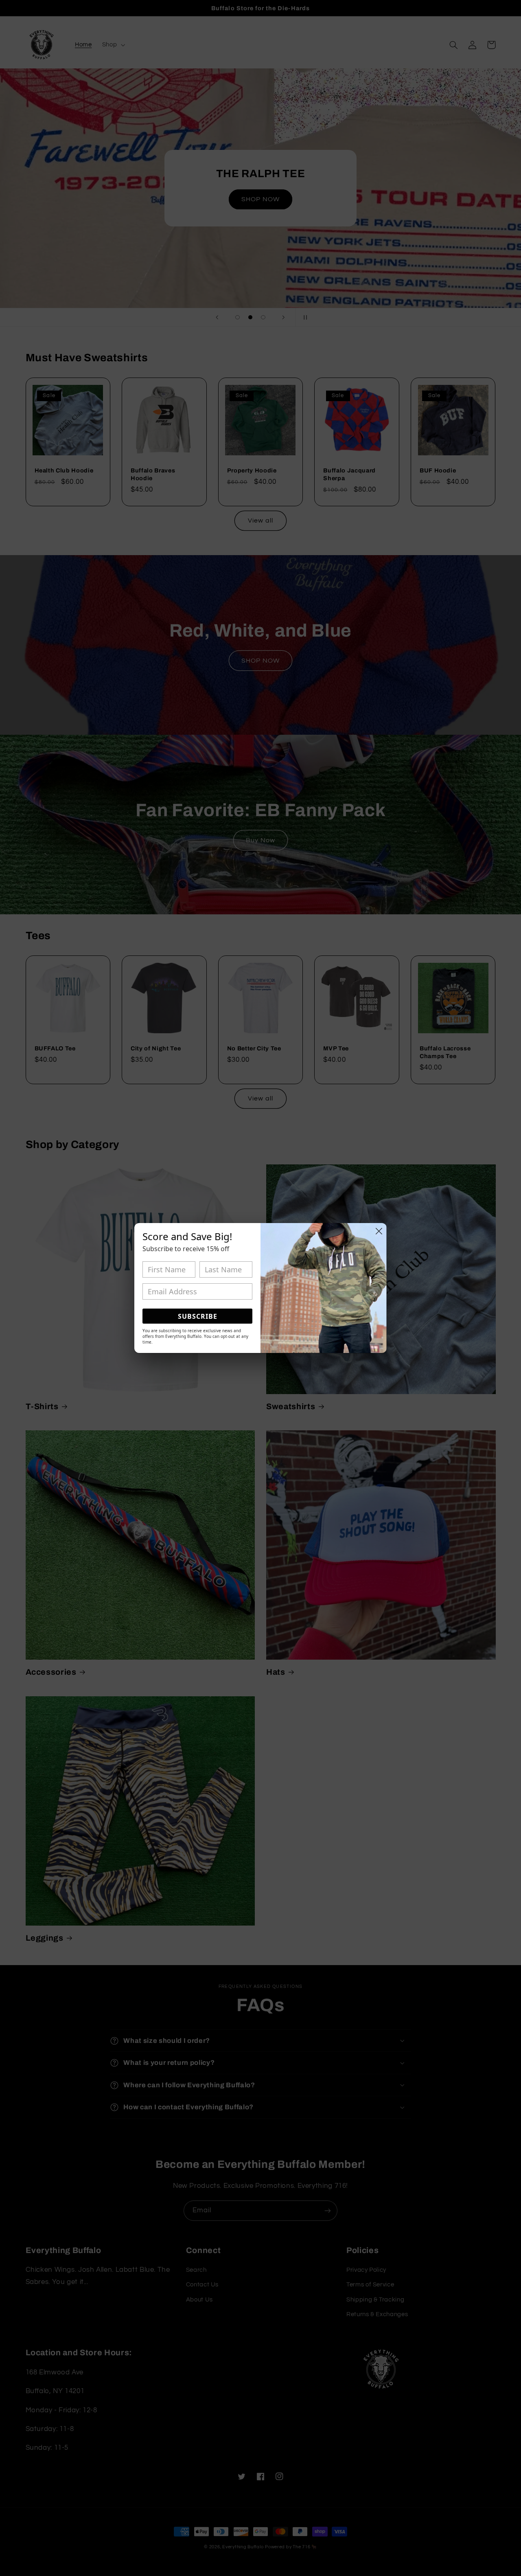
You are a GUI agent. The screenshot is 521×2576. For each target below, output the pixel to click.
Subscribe (198, 1316)
